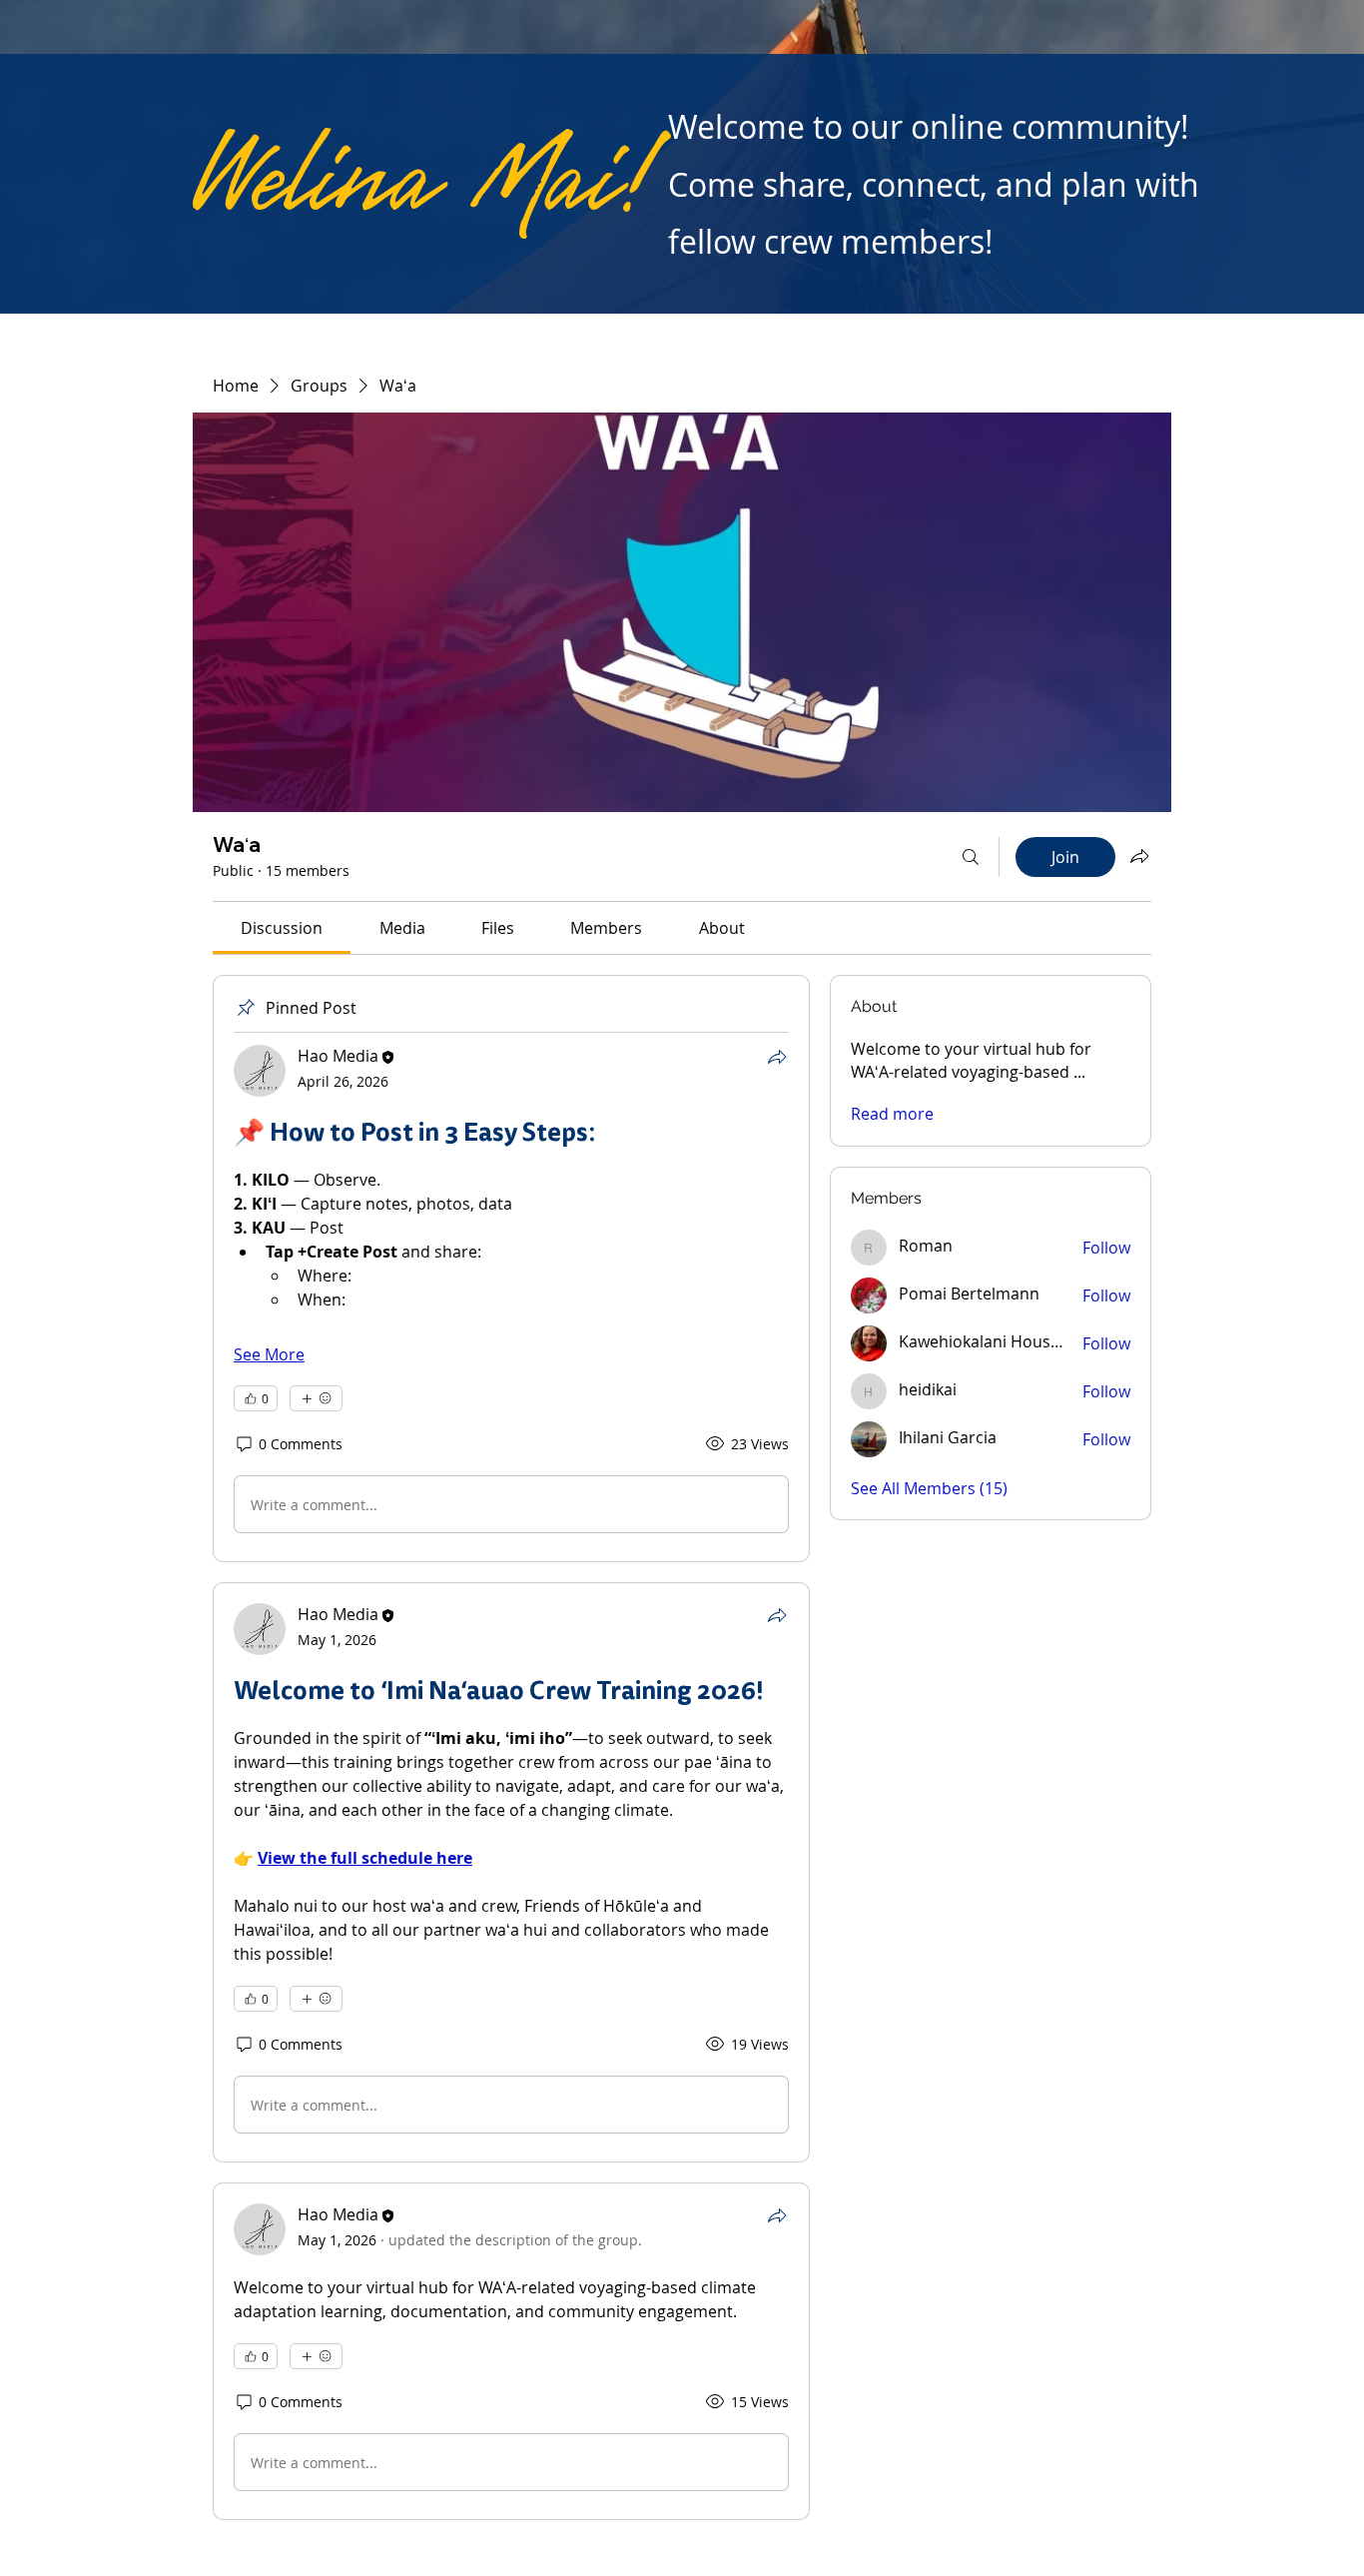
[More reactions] (316, 1398)
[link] (282, 928)
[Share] (777, 1057)
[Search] (971, 857)
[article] (511, 1269)
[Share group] (1139, 856)
